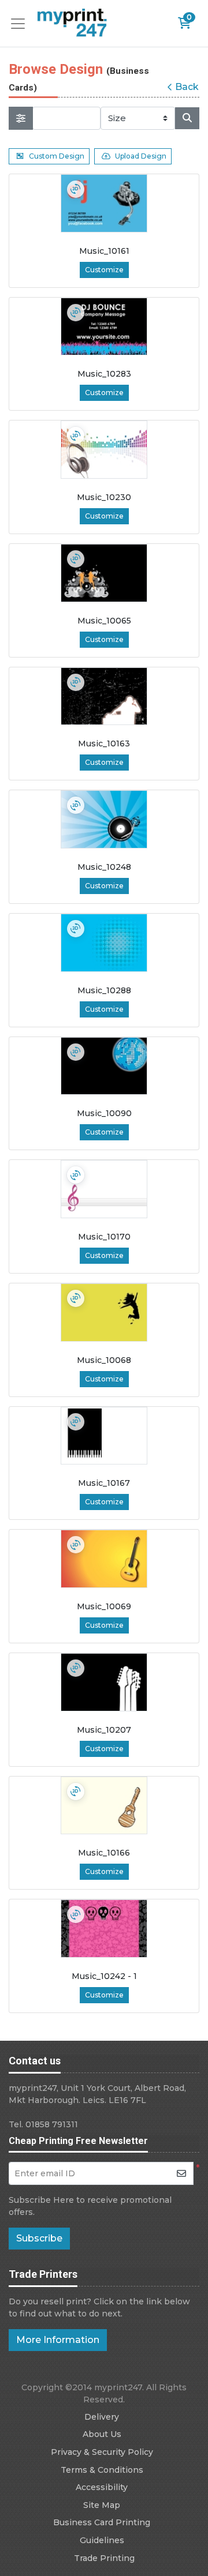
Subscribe (39, 2238)
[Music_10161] (104, 203)
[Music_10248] (104, 819)
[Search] (187, 118)
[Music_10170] (104, 1189)
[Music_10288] (104, 943)
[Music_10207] (104, 1682)
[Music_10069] (104, 1559)
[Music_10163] (104, 696)
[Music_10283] (104, 327)
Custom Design (57, 156)
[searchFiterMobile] (21, 118)
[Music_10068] (104, 1313)
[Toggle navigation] (21, 24)
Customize (104, 270)
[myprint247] (73, 23)
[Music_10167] (104, 1436)
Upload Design (141, 156)
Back (187, 87)
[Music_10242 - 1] (104, 1929)
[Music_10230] (104, 450)
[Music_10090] (104, 1066)
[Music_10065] (104, 573)
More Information (58, 2340)
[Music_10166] (104, 1806)
